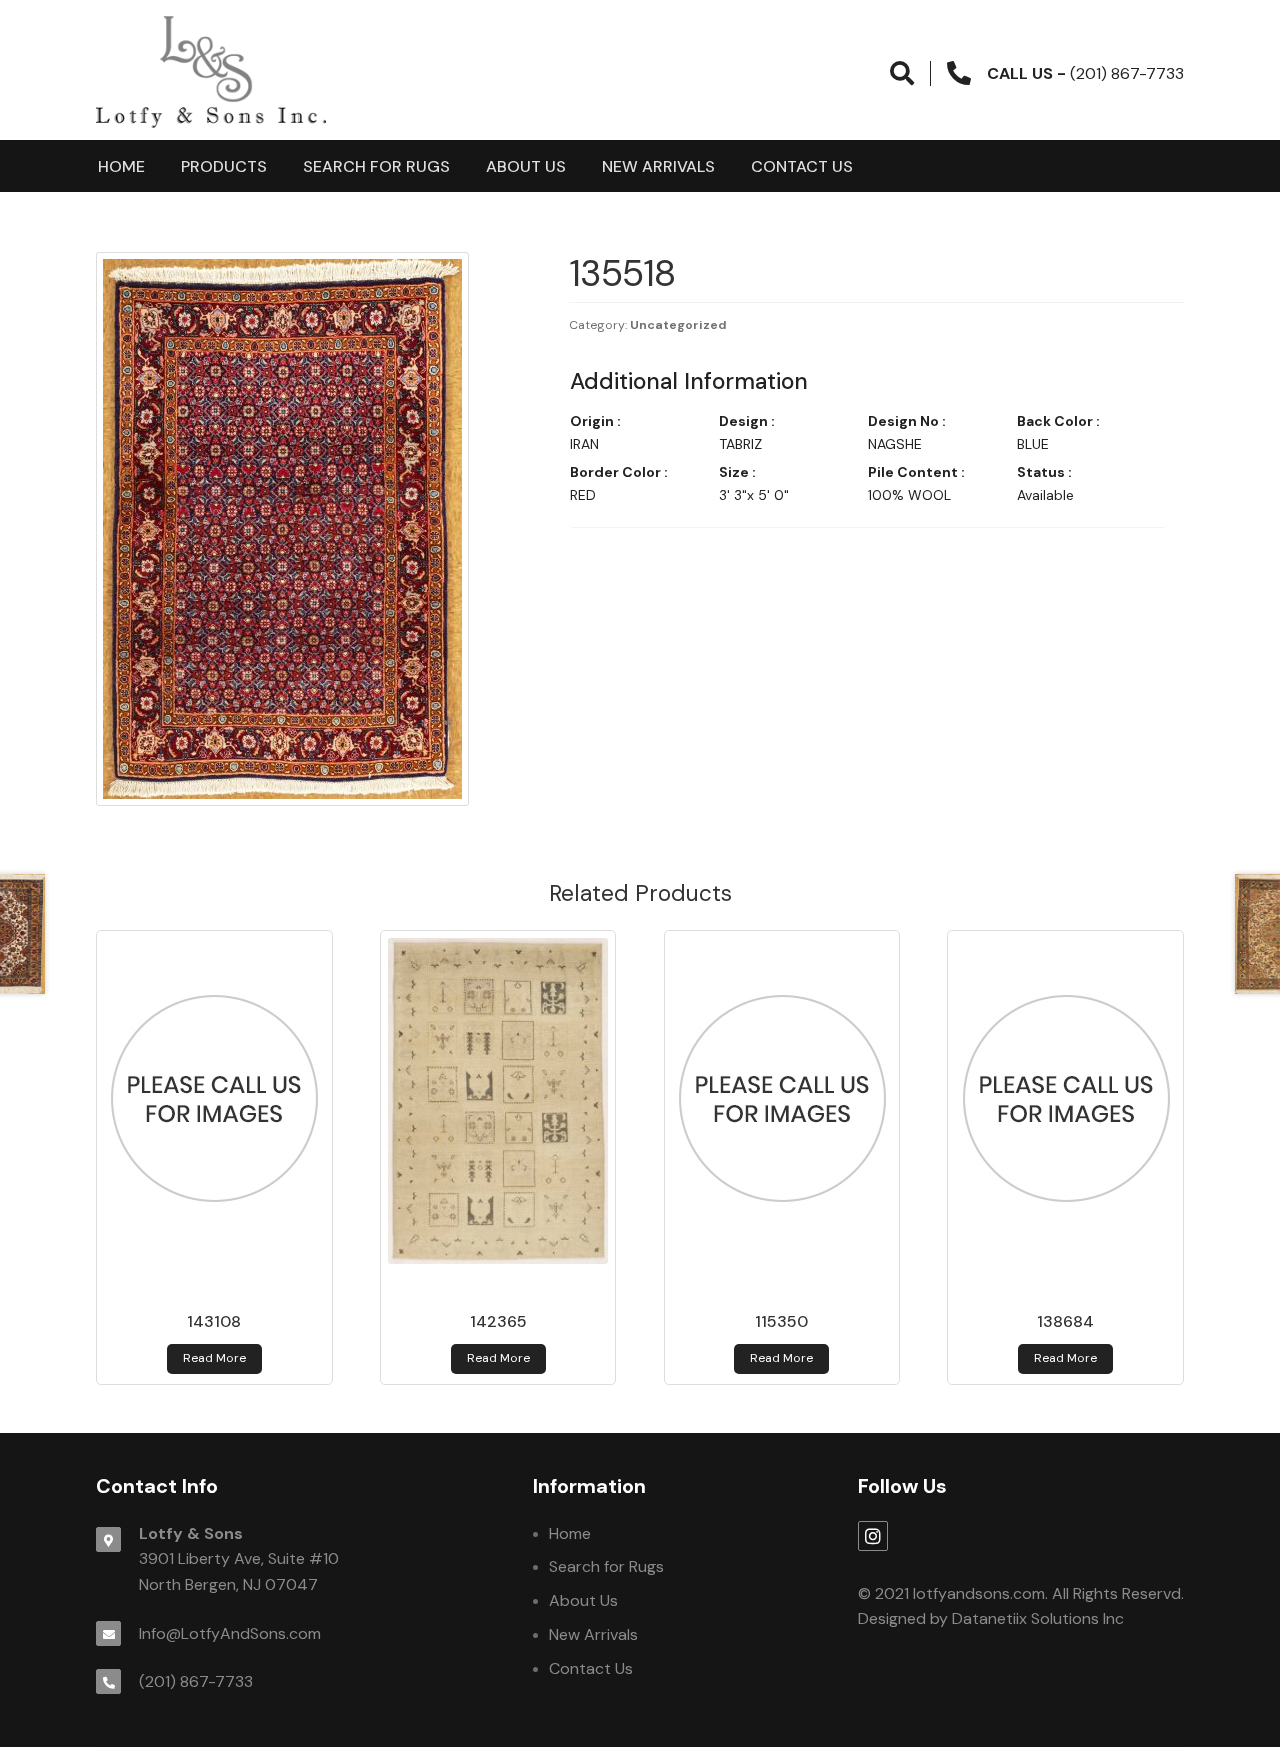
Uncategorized (678, 325)
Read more (214, 1358)
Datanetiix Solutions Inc (1038, 1618)
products (224, 166)
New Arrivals (658, 166)
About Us (526, 166)
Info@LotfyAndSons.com (230, 1633)
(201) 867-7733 (196, 1681)
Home (121, 166)
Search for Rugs (376, 166)
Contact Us (802, 166)
